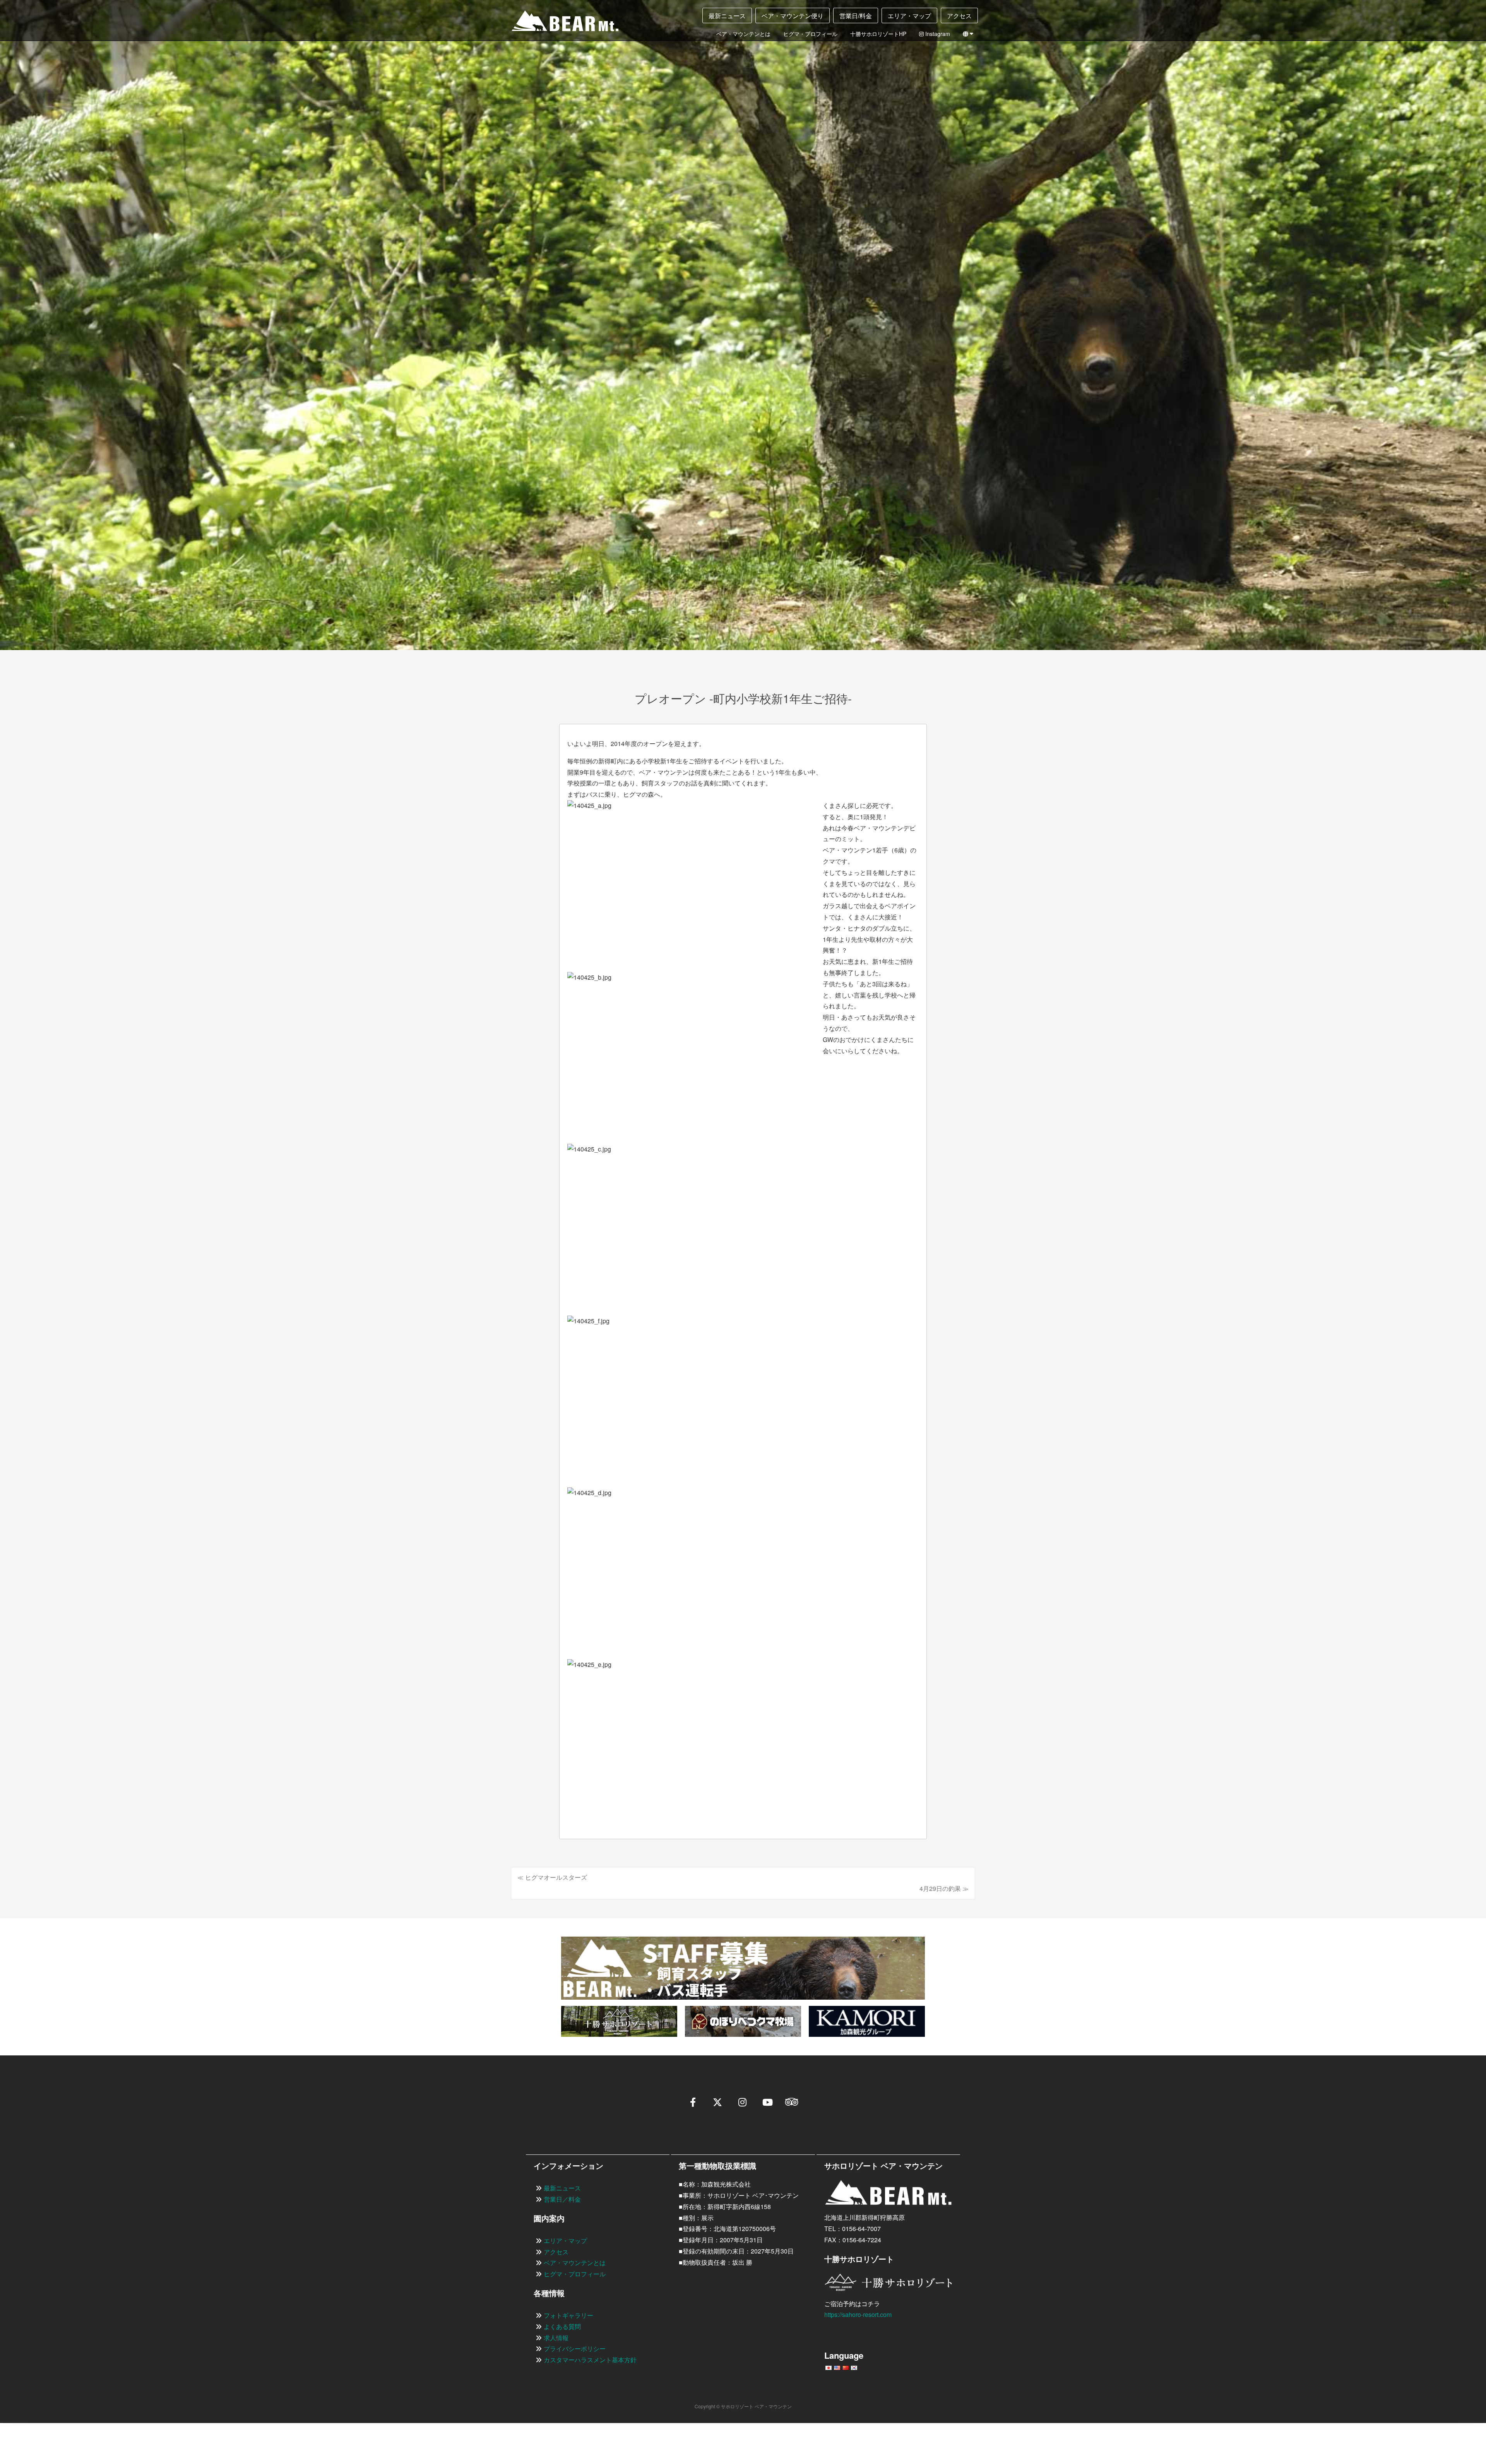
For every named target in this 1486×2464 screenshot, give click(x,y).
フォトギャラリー (568, 2315)
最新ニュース (727, 16)
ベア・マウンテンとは (743, 34)
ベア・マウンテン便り (793, 16)
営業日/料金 (856, 16)
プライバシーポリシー (575, 2348)
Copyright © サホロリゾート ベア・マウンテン (743, 2406)
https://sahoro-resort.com (858, 2314)
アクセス (959, 16)
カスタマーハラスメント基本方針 (590, 2360)
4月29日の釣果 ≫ (944, 1888)
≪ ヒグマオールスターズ (552, 1877)
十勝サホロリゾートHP (878, 34)
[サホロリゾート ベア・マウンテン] (559, 24)
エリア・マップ (909, 16)
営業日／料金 (562, 2199)
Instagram (937, 34)
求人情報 (556, 2338)
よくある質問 (562, 2326)
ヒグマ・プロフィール (810, 34)
